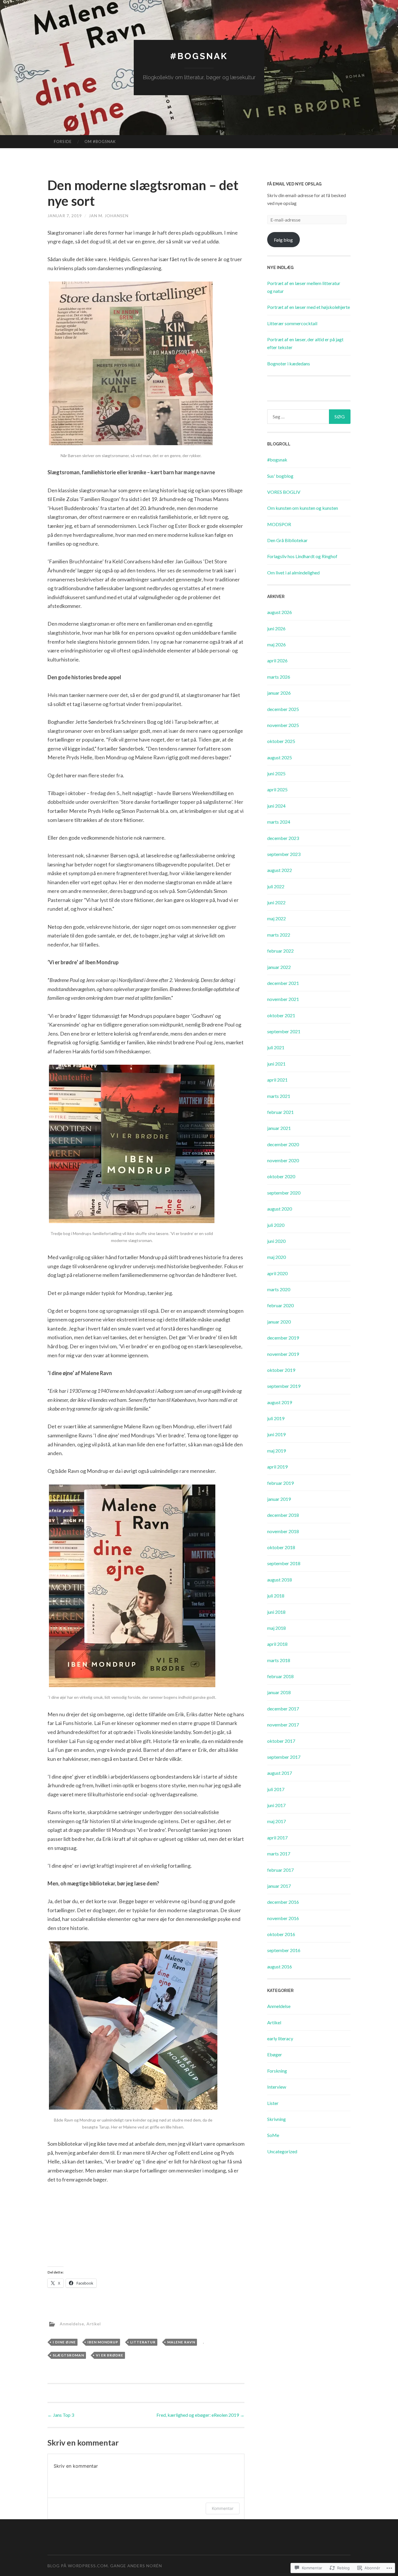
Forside (63, 141)
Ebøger (275, 2054)
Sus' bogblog (280, 476)
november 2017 (283, 1725)
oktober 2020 (281, 1176)
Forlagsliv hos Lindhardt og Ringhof (302, 556)
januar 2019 (279, 1499)
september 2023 (284, 854)
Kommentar (223, 2508)
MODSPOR (279, 524)
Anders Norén (145, 2566)
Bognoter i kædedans (289, 363)
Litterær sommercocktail (292, 323)
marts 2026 (279, 677)
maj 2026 (277, 644)
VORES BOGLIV (284, 492)
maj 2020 (277, 1257)
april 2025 (277, 789)
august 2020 (280, 1209)
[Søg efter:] (309, 417)
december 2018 (283, 1515)
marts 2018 (279, 1660)
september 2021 (284, 1031)
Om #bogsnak (100, 141)
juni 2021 (276, 1064)
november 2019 (283, 1354)
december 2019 (283, 1338)
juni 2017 (276, 1805)
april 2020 (277, 1273)
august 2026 (280, 612)
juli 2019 (276, 1418)
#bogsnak (199, 56)
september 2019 (284, 1386)
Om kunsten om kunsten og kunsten (303, 508)
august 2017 (280, 1773)
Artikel (94, 2324)
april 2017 (277, 1838)
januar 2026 (279, 693)
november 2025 (283, 725)
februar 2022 (280, 951)
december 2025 (283, 709)
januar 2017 (279, 1886)
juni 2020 (276, 1241)
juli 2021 (276, 1047)
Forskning (277, 2071)
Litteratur (143, 2342)
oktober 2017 (281, 1741)
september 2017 (284, 1757)
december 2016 (283, 1902)
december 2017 (283, 1709)
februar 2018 (280, 1676)
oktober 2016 (281, 1934)
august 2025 (280, 757)
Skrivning (277, 2119)
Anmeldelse (72, 2324)
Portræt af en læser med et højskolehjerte (309, 307)
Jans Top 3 (61, 2415)
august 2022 (280, 870)
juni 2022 (276, 902)
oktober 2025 (281, 741)
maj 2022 (277, 918)
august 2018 (280, 1580)
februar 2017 (280, 1870)
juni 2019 (276, 1434)
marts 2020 (279, 1289)
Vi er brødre (110, 2355)
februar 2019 (280, 1483)
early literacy (280, 2038)
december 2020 (283, 1144)
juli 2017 (276, 1789)
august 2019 (280, 1402)
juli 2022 (276, 886)
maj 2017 (277, 1821)
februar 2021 (280, 1112)
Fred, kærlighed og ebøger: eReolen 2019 (200, 2415)
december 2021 (283, 983)
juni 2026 (276, 628)
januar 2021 (279, 1128)
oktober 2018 (281, 1547)
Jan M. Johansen (109, 216)
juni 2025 (276, 773)
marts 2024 (279, 822)
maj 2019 (277, 1451)
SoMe (273, 2135)
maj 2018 (277, 1628)
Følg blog (283, 240)
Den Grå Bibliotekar (287, 540)
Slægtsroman (68, 2355)
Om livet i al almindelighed (293, 573)
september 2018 (284, 1563)
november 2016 (283, 1918)
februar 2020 (280, 1305)
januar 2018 (279, 1692)
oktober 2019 (281, 1370)
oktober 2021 (281, 1015)
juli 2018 (276, 1596)
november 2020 (283, 1160)
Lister (273, 2103)
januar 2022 (279, 967)
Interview (277, 2087)
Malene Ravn (181, 2342)
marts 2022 (279, 935)
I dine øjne (64, 2342)
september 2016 (284, 1950)
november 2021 (283, 999)
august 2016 (280, 1966)
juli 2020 (276, 1225)
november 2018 (283, 1531)
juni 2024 (276, 806)
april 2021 (277, 1080)
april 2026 (277, 660)
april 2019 (277, 1467)
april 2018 (277, 1644)
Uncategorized (282, 2151)
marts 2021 (279, 1096)
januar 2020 (279, 1322)
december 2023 (283, 838)
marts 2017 (279, 1854)
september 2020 (284, 1193)
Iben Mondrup (103, 2342)
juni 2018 (276, 1612)
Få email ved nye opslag (294, 184)
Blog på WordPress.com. (78, 2566)
